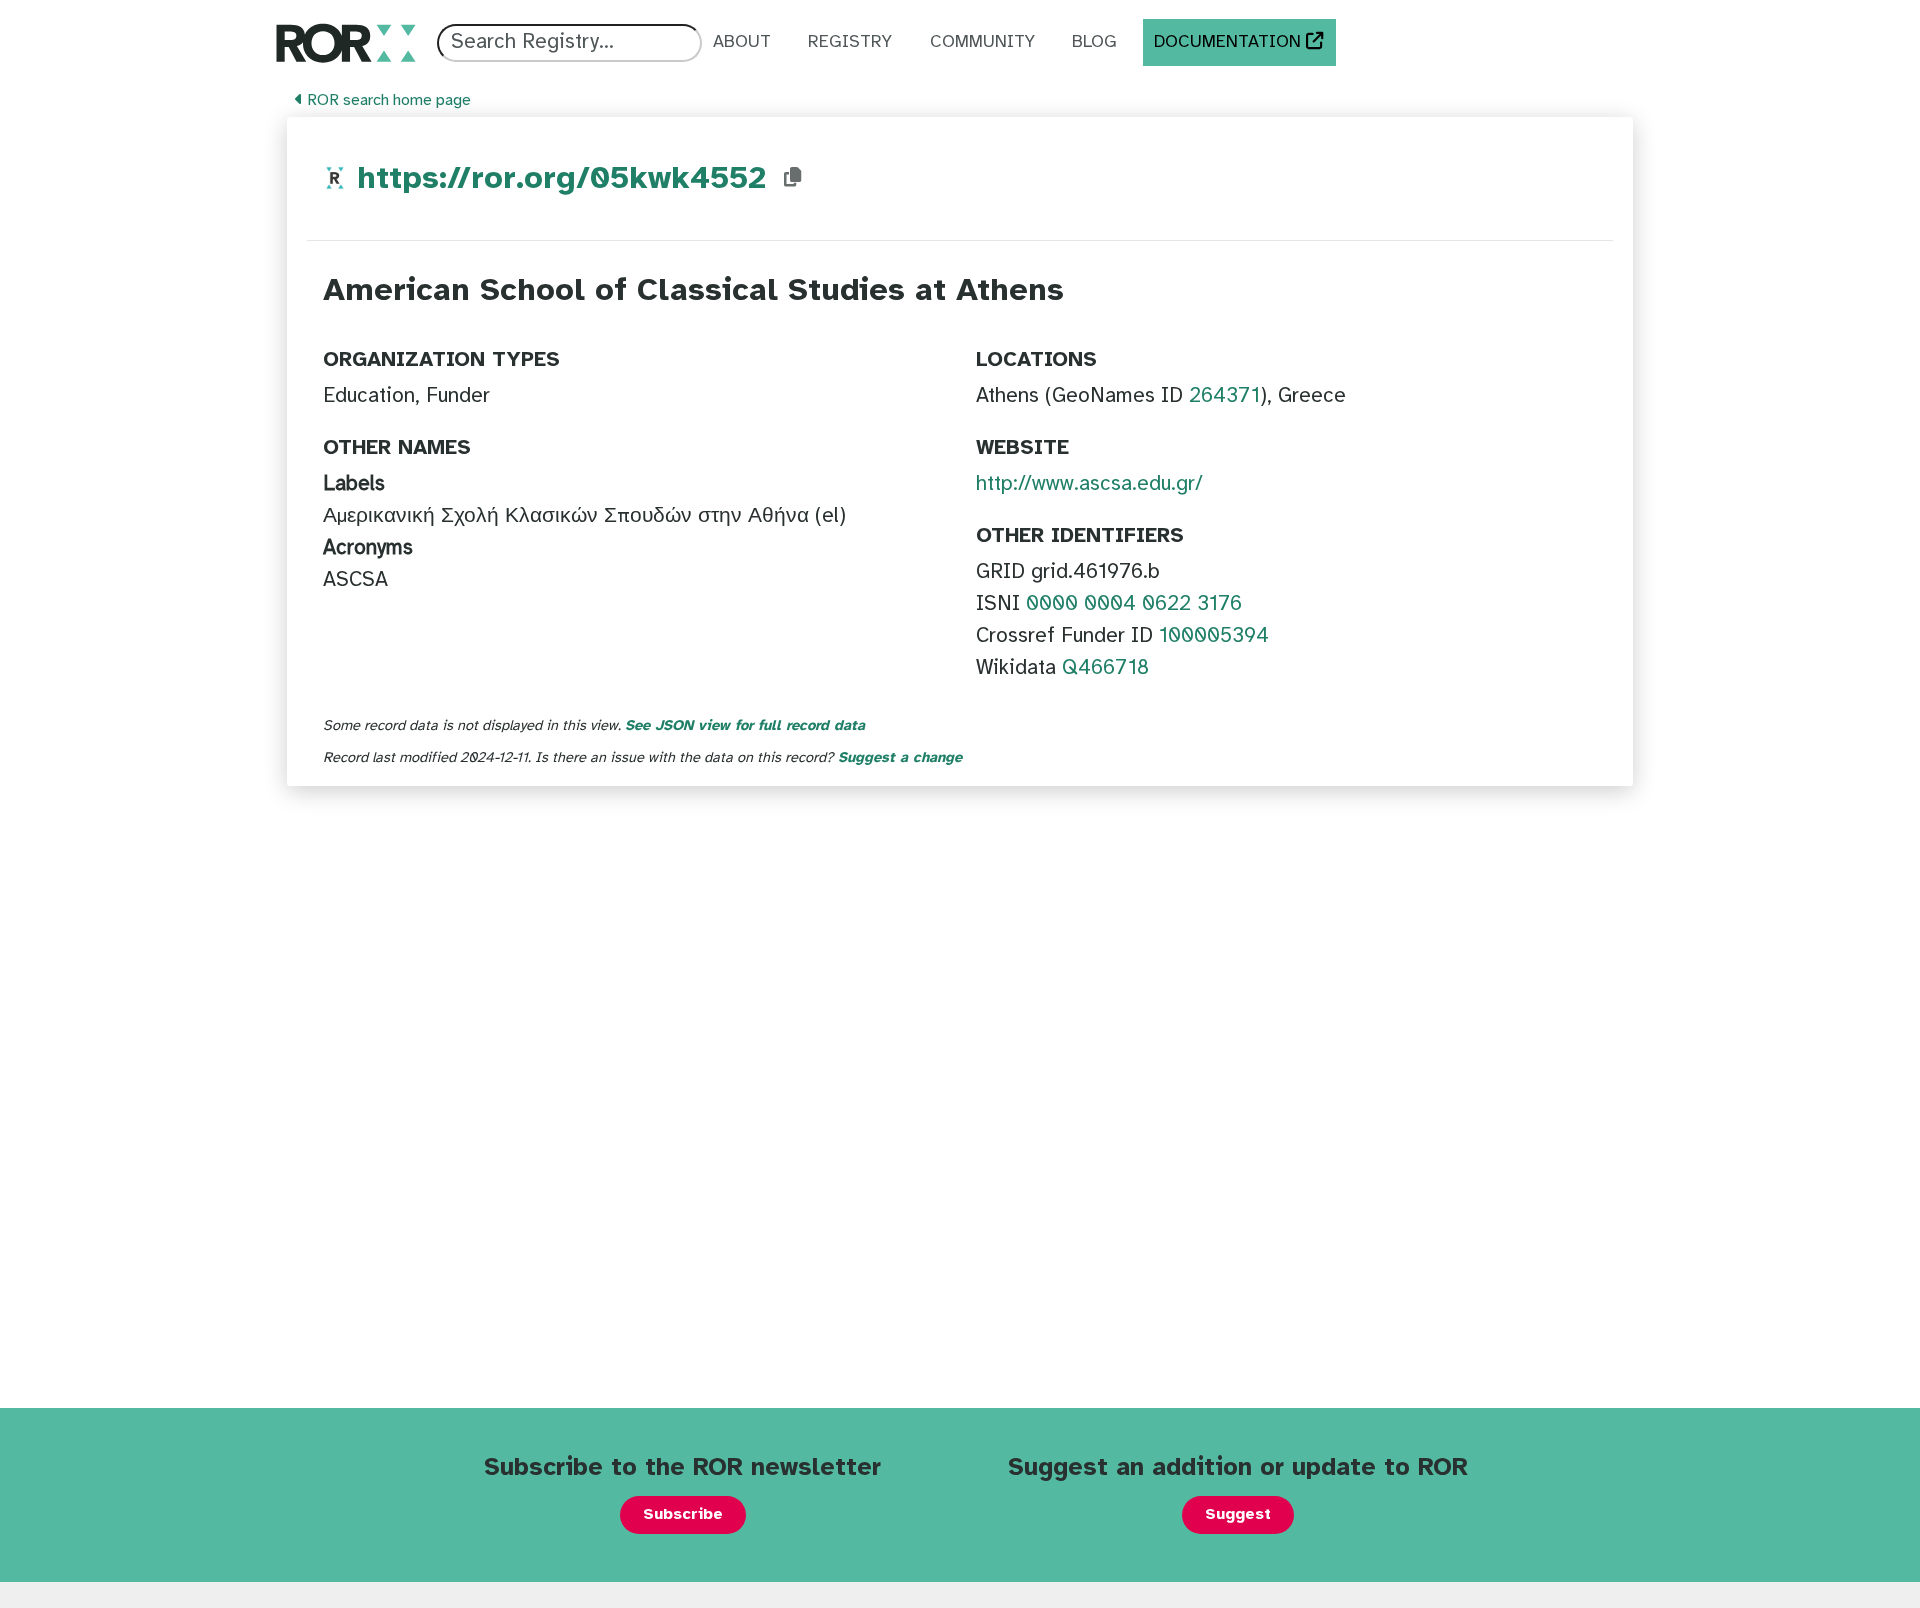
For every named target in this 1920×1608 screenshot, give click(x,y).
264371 (1224, 396)
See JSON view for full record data (745, 726)
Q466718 (1105, 668)
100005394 (1214, 636)
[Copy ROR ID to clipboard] (793, 178)
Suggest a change (900, 758)
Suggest (1238, 1514)
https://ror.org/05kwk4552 (561, 179)
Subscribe (683, 1514)
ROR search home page (387, 100)
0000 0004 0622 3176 (1134, 604)
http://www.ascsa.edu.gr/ (1089, 484)
